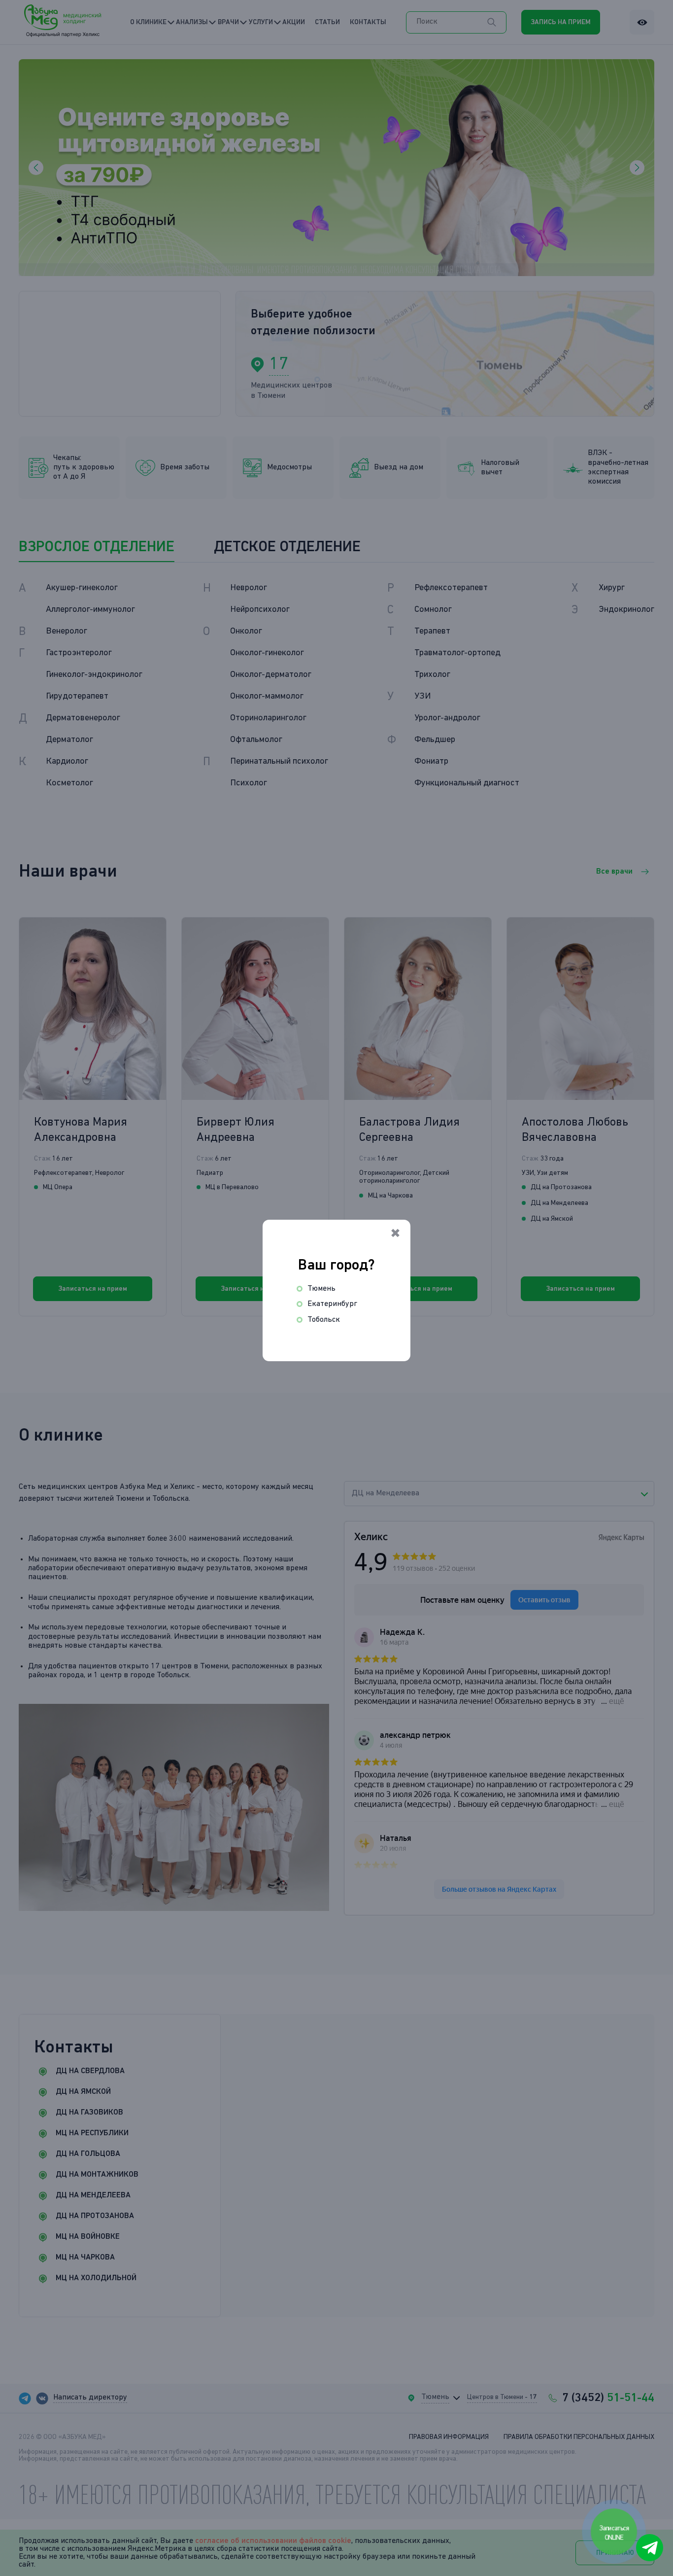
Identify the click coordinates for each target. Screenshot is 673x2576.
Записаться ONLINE (615, 2533)
